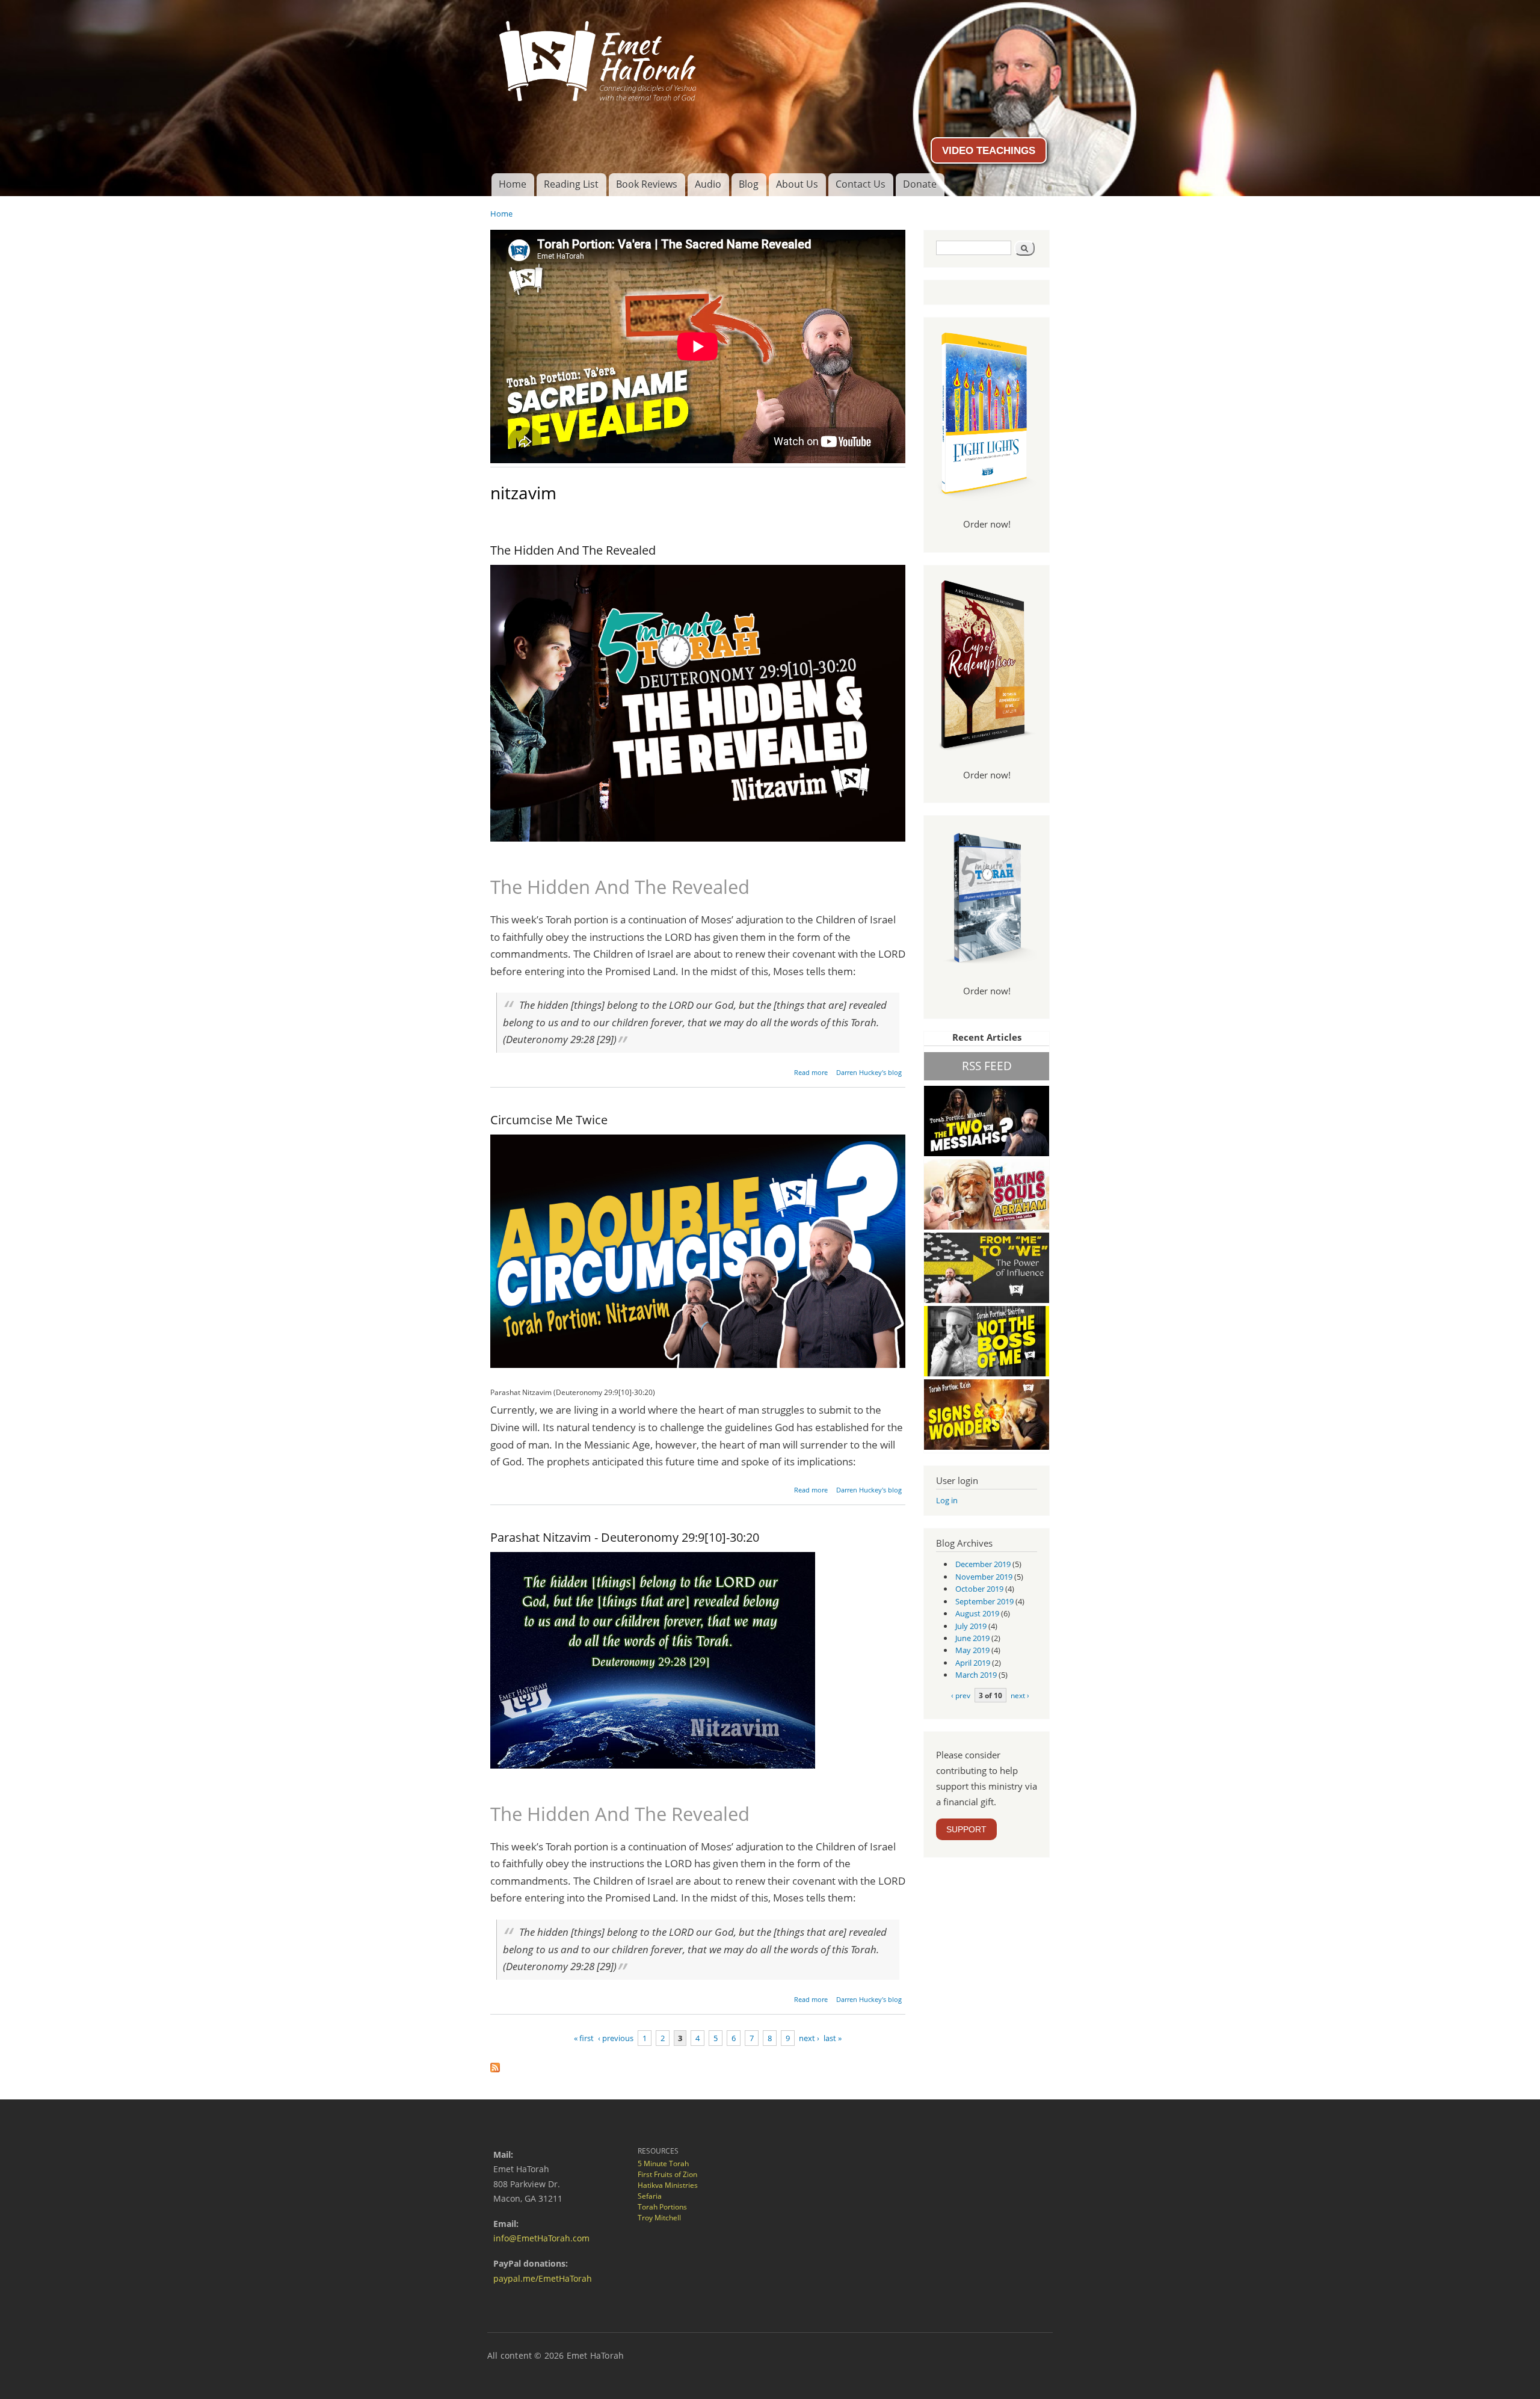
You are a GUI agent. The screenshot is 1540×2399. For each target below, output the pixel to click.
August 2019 (977, 1613)
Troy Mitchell (659, 2218)
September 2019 (984, 1601)
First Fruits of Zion (667, 2174)
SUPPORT (966, 1829)
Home (513, 184)
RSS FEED (987, 1066)
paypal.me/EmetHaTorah (543, 2278)
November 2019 (984, 1577)
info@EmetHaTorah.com (541, 2238)
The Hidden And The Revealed (573, 550)
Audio (708, 184)
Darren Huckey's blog (869, 1072)
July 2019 (971, 1626)
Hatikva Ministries (668, 2185)
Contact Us (861, 184)
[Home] (770, 57)
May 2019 (972, 1650)
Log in (947, 1500)
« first (584, 2038)
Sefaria (650, 2196)
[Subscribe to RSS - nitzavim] (495, 2065)
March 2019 (976, 1675)
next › (809, 2038)
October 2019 (979, 1589)
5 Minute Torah (663, 2163)
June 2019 (972, 1638)
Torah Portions (662, 2207)
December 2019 (983, 1564)
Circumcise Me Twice (549, 1120)
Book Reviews (647, 184)
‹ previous (616, 2038)
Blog (749, 184)
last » (833, 2038)
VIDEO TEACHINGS (989, 150)
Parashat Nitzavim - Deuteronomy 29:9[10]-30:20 (625, 1537)
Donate (920, 184)
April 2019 (973, 1663)
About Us (797, 184)
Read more (811, 1072)
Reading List (571, 184)
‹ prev (961, 1695)
